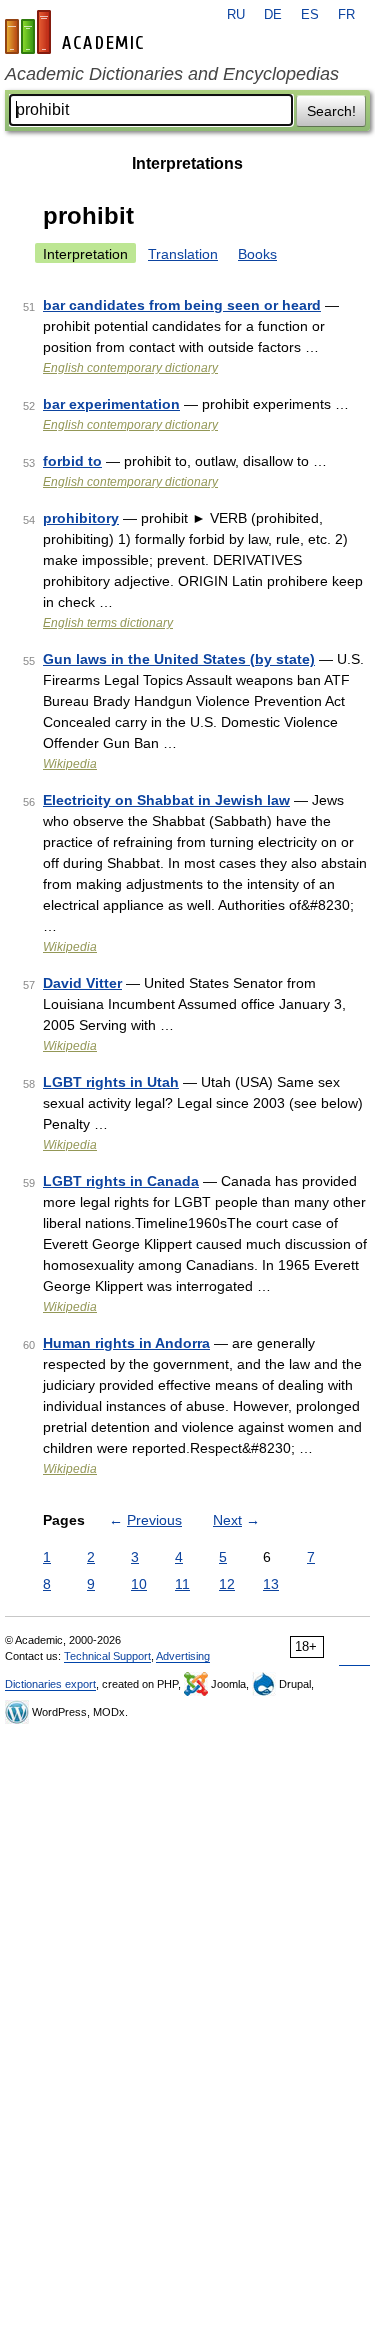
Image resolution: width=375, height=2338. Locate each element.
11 (182, 1584)
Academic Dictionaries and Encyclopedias (172, 74)
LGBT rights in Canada (121, 1181)
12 (227, 1584)
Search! (331, 111)
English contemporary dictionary (130, 368)
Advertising (183, 1656)
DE (273, 15)
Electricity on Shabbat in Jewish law (166, 800)
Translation (183, 254)
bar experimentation (111, 404)
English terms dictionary (108, 623)
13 (271, 1584)
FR (346, 15)
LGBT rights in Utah (111, 1082)
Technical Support (107, 1656)
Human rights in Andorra (126, 1343)
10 (139, 1584)
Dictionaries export (50, 1684)
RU (236, 15)
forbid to (72, 461)
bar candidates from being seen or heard (182, 305)
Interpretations (187, 163)
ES (310, 15)
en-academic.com (77, 32)
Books (257, 254)
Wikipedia (70, 764)
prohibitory (81, 518)
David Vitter (82, 983)
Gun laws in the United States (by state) (179, 659)
